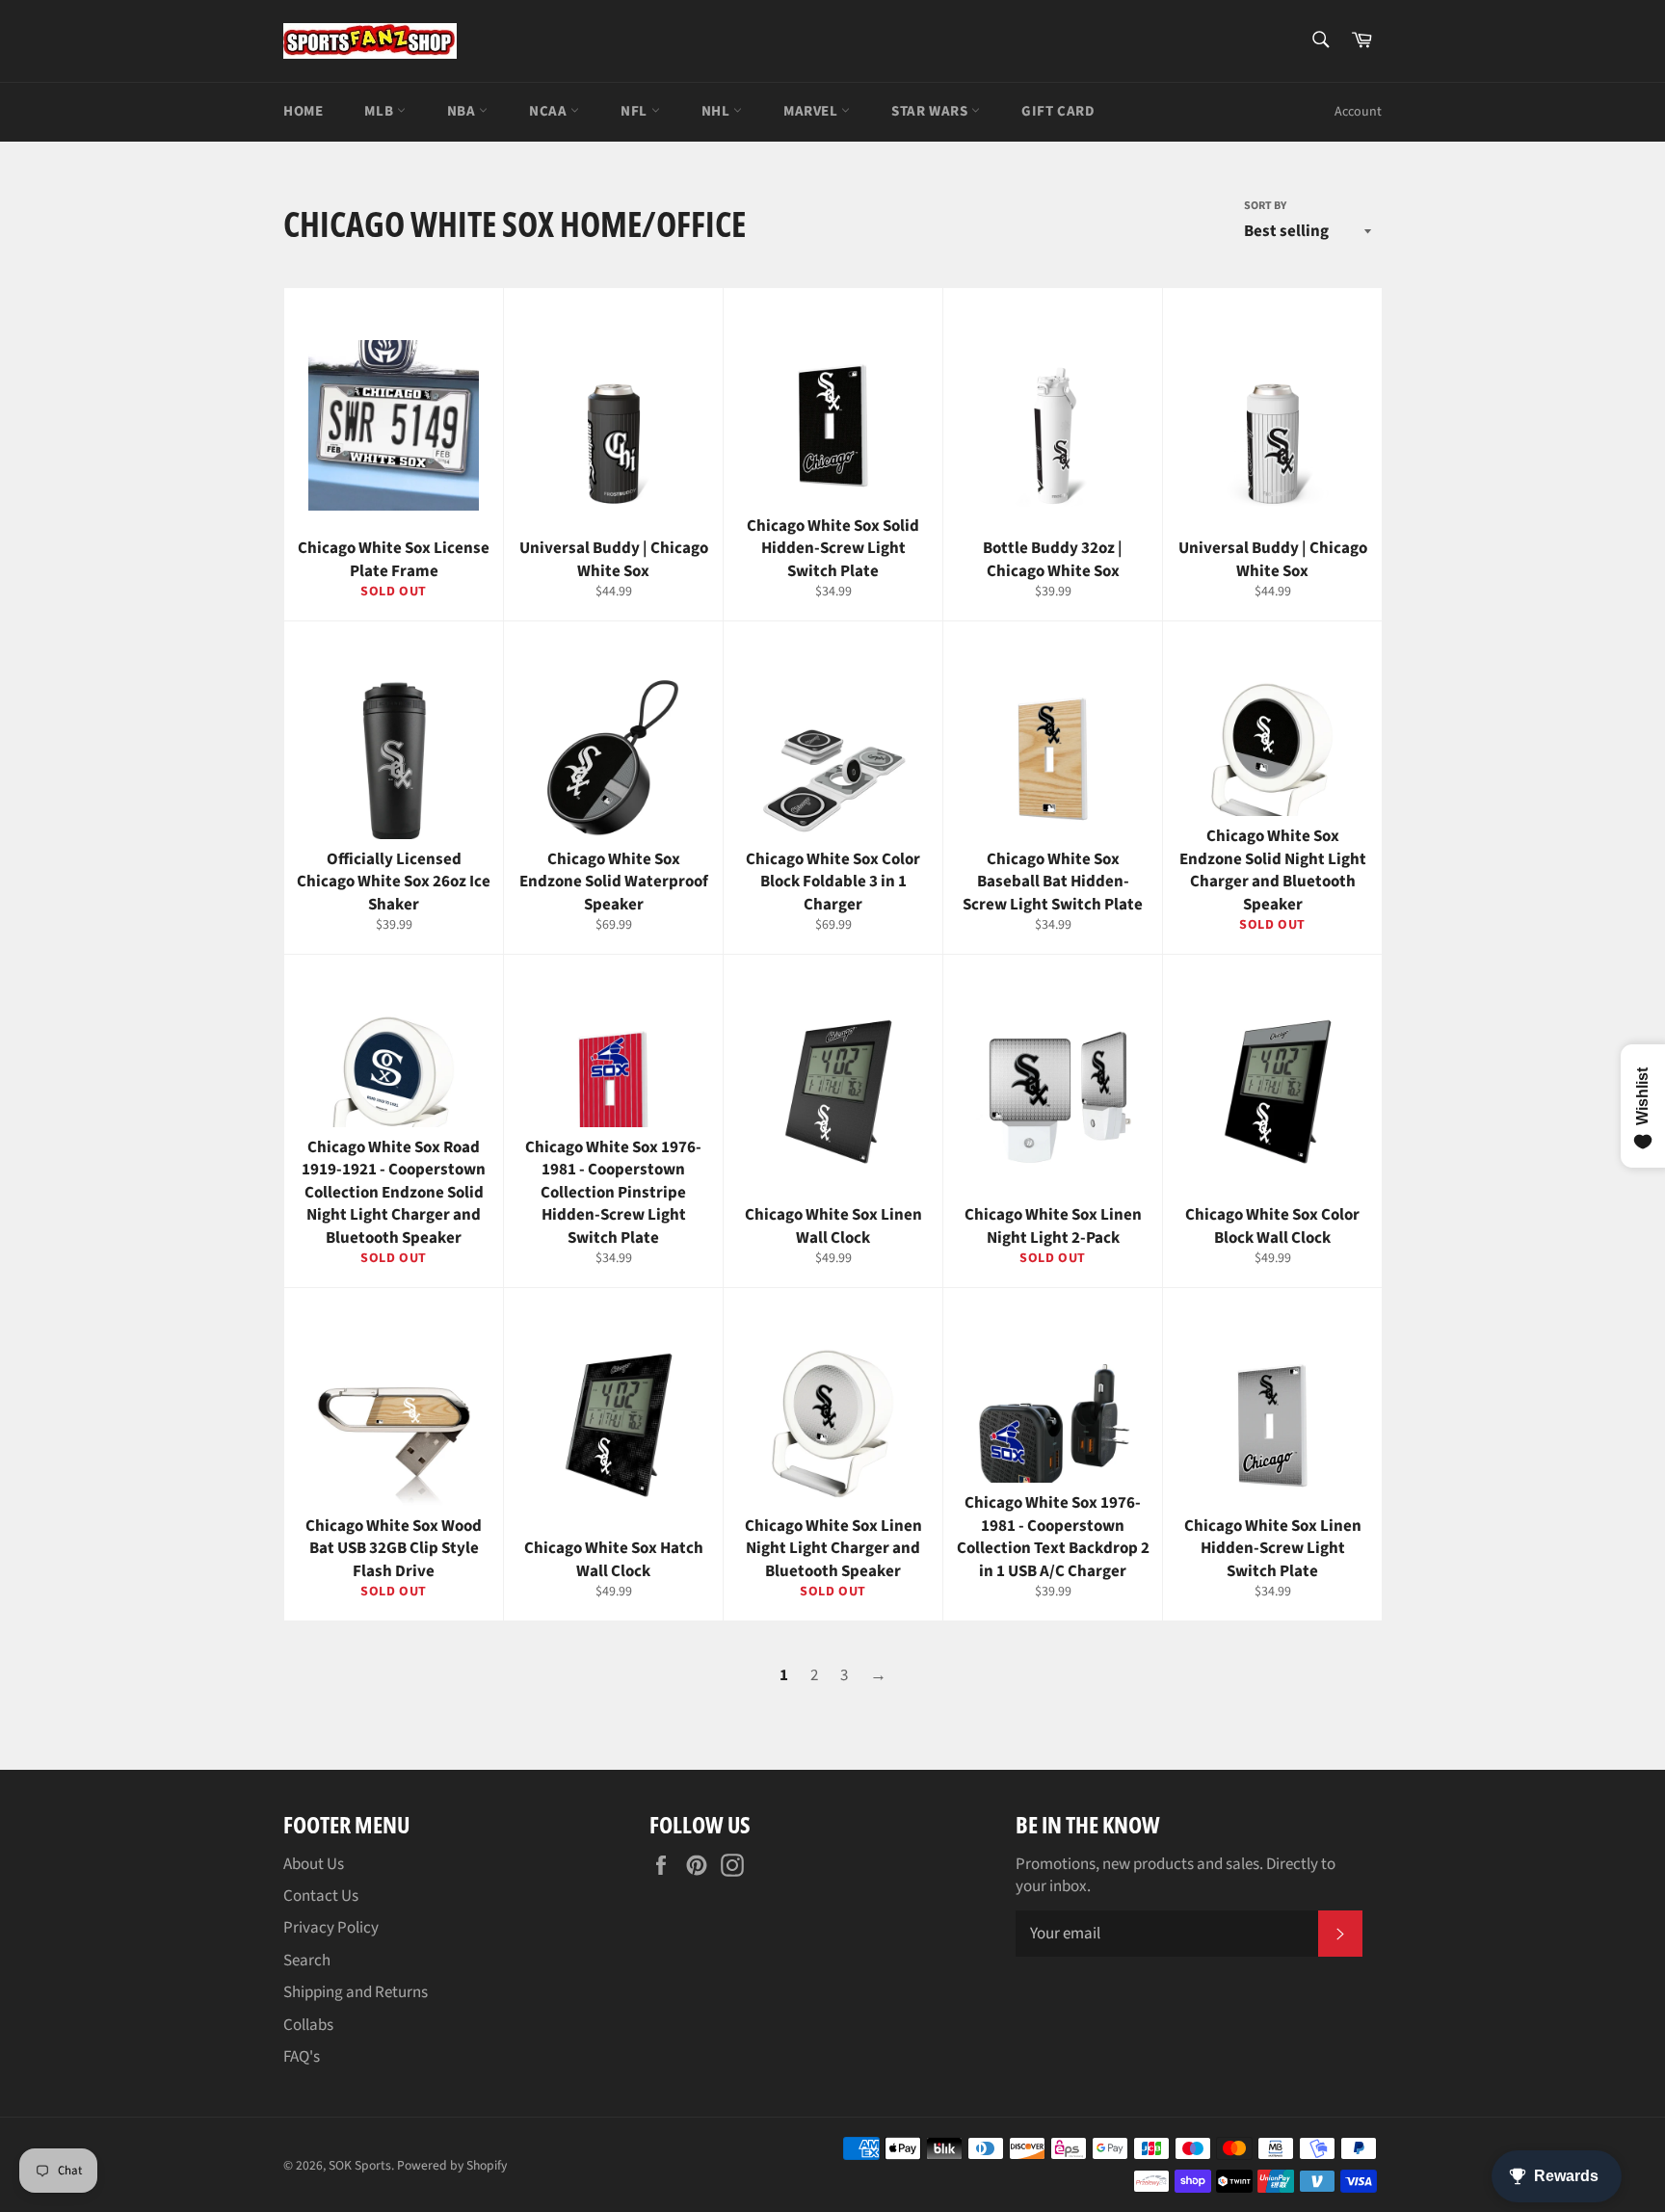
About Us (314, 1864)
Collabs (308, 2025)
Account (1358, 112)
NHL (717, 111)
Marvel (812, 111)
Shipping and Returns (356, 1992)
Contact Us (321, 1896)
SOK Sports (360, 2165)
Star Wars (931, 111)
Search (307, 1961)
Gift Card (1058, 111)
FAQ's (302, 2057)
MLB (380, 111)
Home (303, 111)
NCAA (550, 111)
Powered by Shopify (452, 2165)
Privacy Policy (331, 1928)
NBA (463, 111)
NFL (635, 111)
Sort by (1265, 206)
